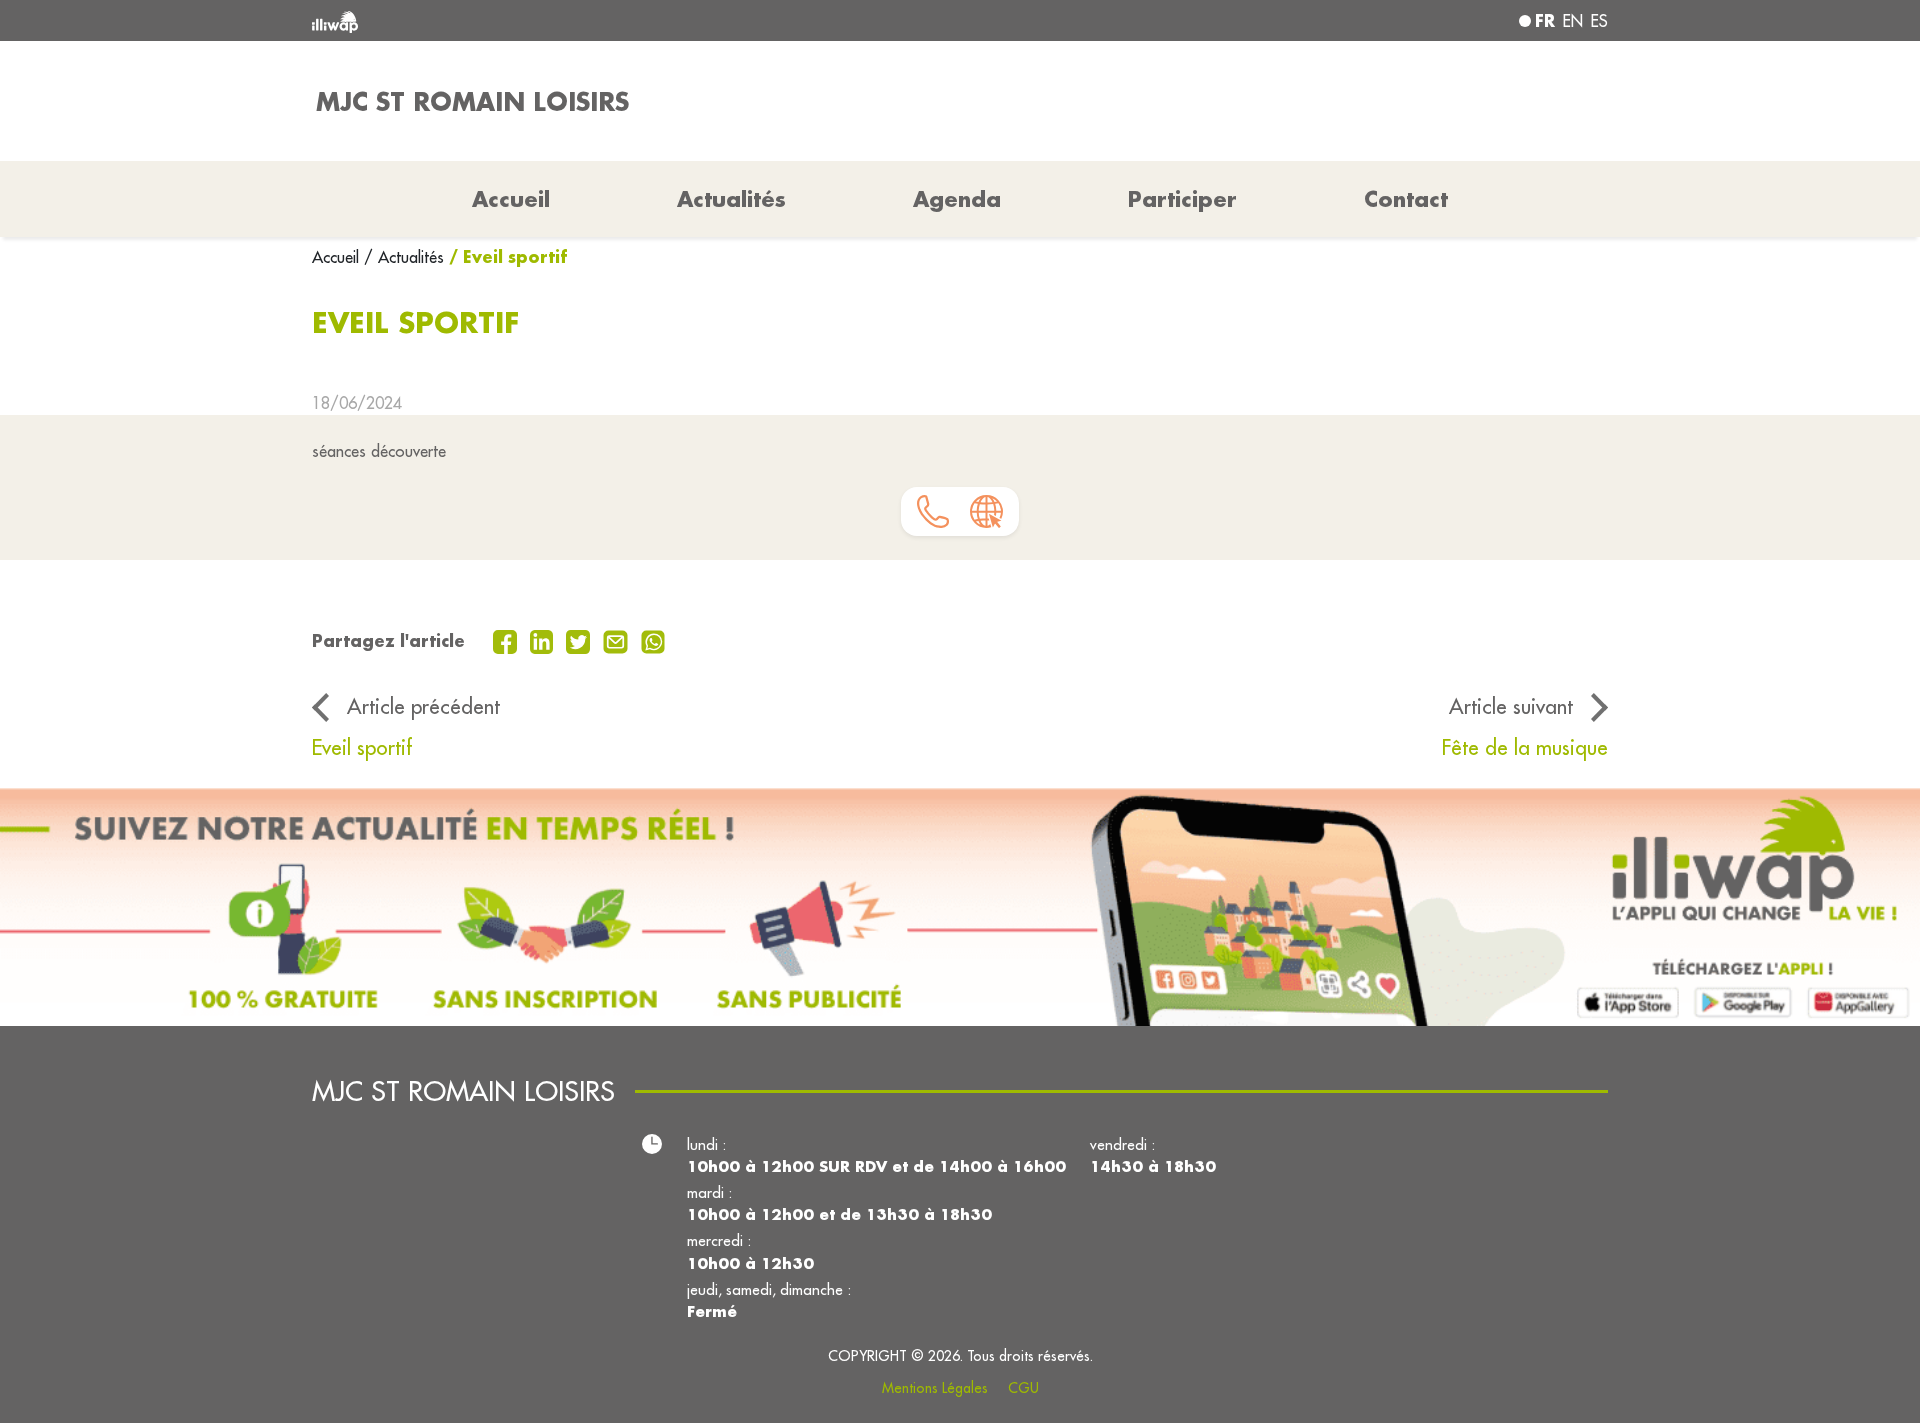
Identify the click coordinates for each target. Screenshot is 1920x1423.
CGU (1023, 1388)
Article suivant (1511, 706)
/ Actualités (404, 257)
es (1599, 21)
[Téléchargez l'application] (960, 906)
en (1573, 21)
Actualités (731, 199)
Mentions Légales (935, 1388)
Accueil (338, 257)
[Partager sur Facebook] (507, 640)
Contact (1406, 199)
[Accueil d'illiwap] (575, 20)
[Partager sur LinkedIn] (544, 640)
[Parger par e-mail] (618, 640)
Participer (1182, 199)
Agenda (957, 199)
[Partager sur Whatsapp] (653, 640)
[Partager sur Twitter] (580, 640)
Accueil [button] (511, 199)
